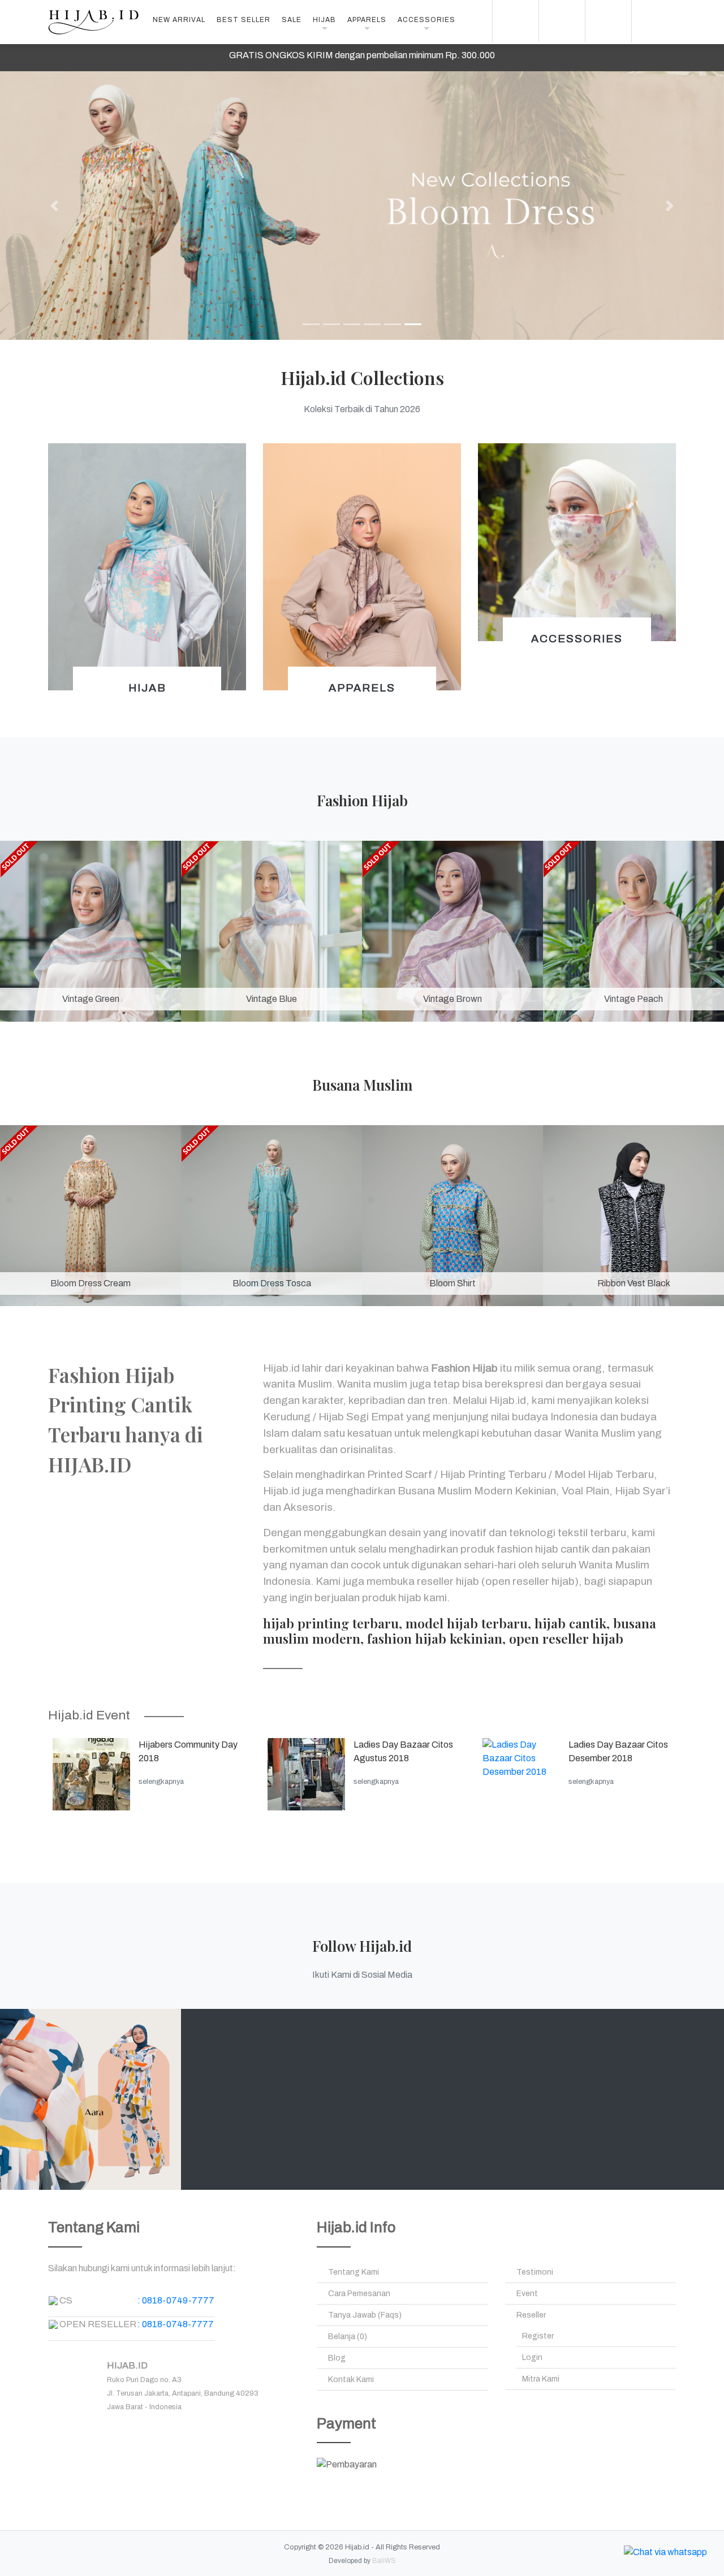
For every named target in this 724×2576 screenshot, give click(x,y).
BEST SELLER (244, 20)
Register (538, 2336)
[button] (54, 206)
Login (532, 2357)
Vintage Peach (633, 999)
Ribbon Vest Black (634, 1283)
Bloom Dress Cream (90, 1283)
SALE (292, 20)
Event (527, 2294)
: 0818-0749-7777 (176, 2300)
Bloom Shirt (453, 1283)
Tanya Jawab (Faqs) (365, 2315)
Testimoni (535, 2272)
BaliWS (384, 2561)
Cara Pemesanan (359, 2294)
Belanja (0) (348, 2337)
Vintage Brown (453, 999)
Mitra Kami (541, 2379)
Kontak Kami (351, 2380)
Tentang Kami (354, 2272)
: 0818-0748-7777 (176, 2324)
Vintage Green (91, 999)
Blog (337, 2358)
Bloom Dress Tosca (272, 1283)
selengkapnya (161, 1782)
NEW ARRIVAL (179, 20)
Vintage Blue (271, 999)
